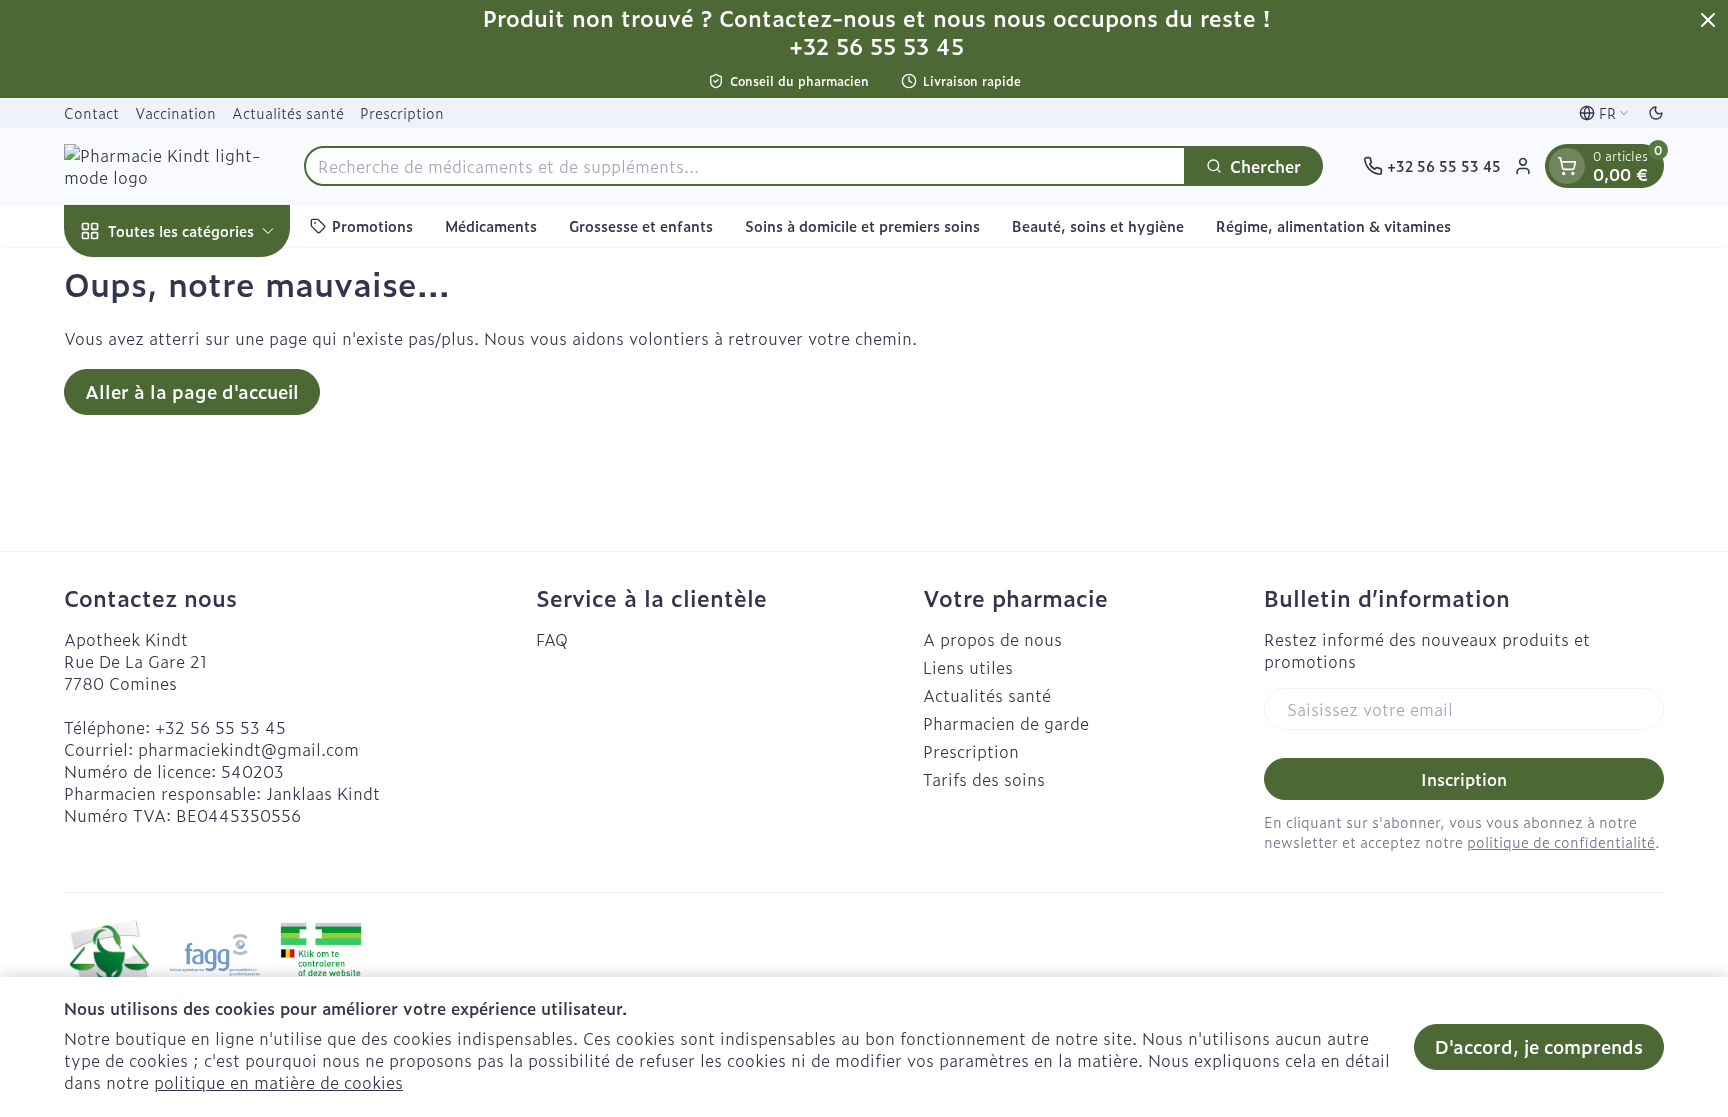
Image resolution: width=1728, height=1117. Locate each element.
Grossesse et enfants (641, 225)
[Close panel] (1708, 20)
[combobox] (745, 166)
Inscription (1464, 779)
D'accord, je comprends (1539, 1046)
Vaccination (175, 112)
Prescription (402, 112)
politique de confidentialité (1561, 841)
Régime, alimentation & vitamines (1333, 225)
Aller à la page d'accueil (192, 391)
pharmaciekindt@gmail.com (248, 749)
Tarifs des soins (984, 779)
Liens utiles (968, 667)
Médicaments (491, 225)
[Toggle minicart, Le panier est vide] (1567, 166)
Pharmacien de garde (1006, 723)
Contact (91, 112)
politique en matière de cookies (278, 1082)
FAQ (552, 639)
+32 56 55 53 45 (220, 727)
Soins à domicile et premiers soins (862, 225)
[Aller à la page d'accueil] (164, 166)
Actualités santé (288, 112)
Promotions (372, 225)
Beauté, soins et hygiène (1098, 225)
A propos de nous (992, 639)
